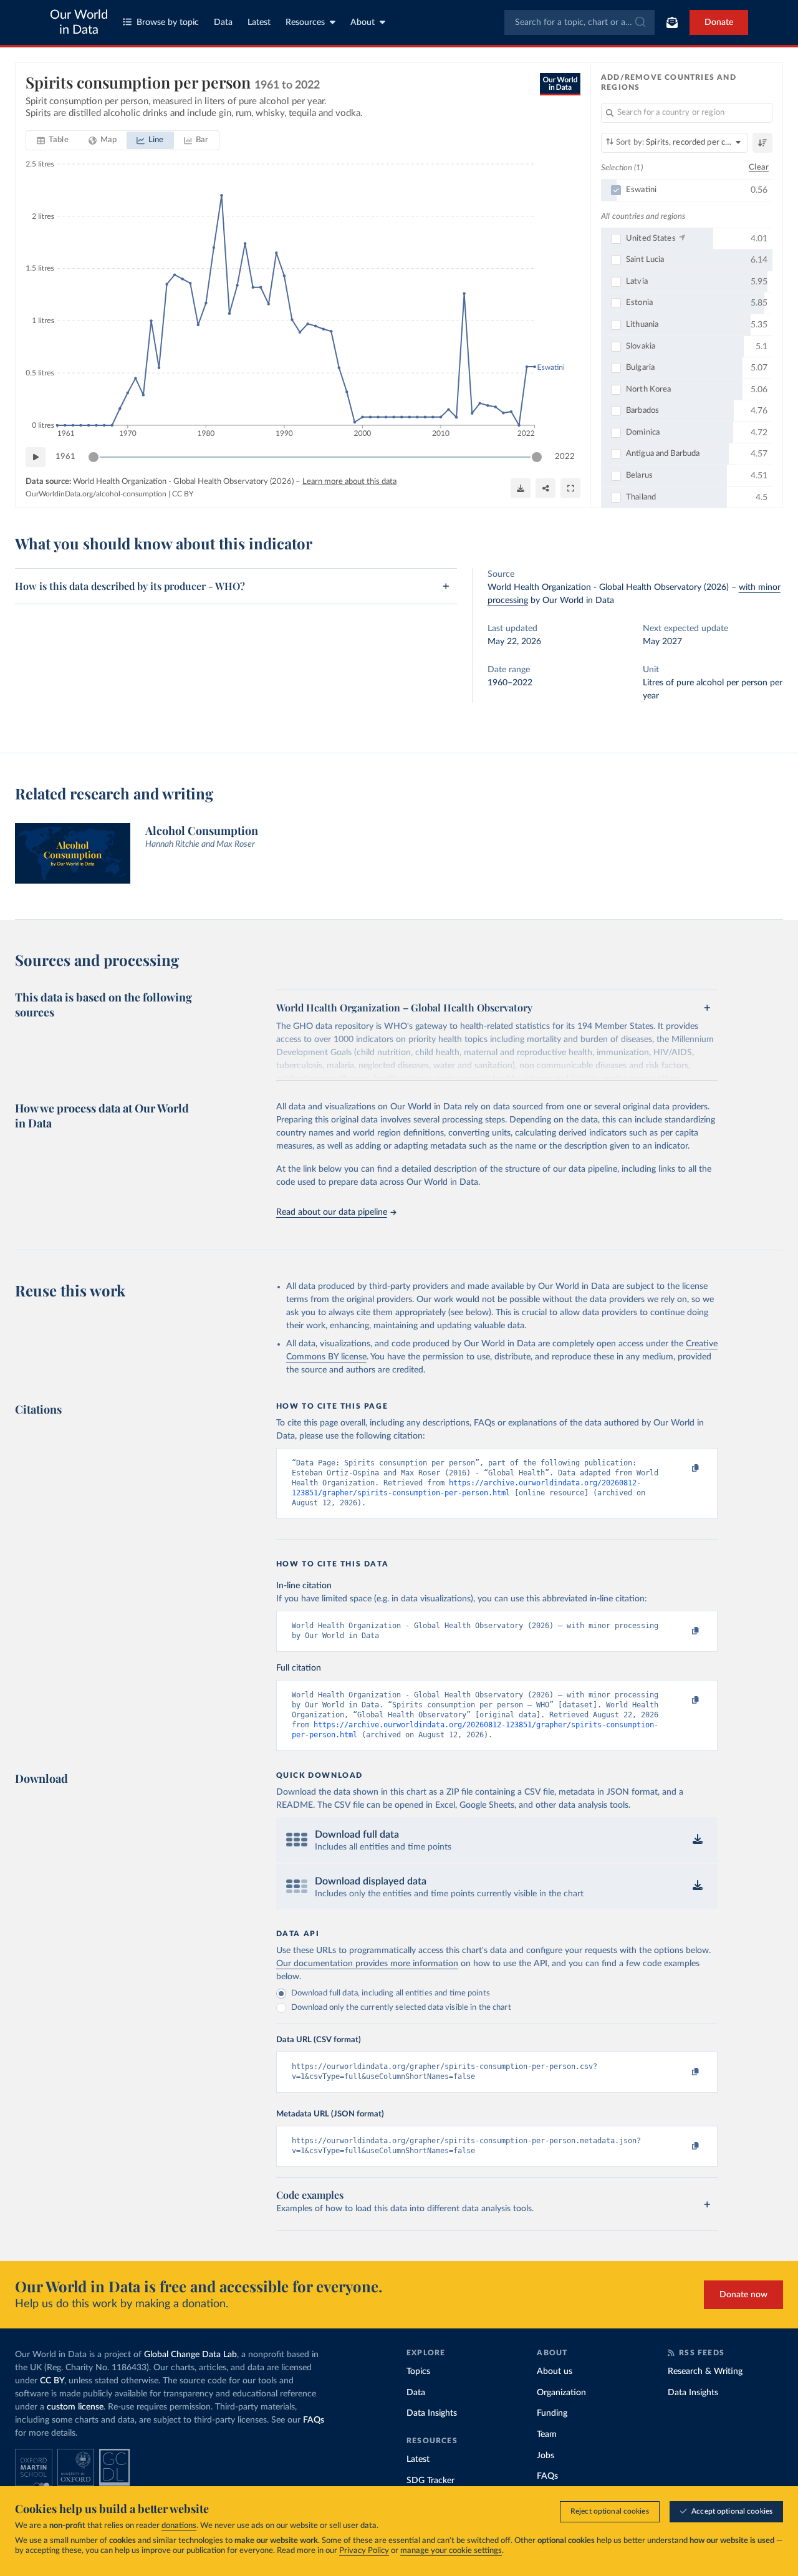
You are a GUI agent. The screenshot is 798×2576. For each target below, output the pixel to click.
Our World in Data (79, 22)
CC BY (183, 494)
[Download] (521, 488)
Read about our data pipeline (332, 1212)
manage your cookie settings (451, 2551)
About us (555, 2371)
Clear (759, 167)
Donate (719, 22)
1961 (65, 457)
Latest (259, 22)
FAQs (314, 2420)
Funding (552, 2413)
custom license (75, 2407)
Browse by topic (168, 22)
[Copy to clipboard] (682, 1469)
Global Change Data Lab (190, 2355)
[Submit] (639, 22)
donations (179, 2526)
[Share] (546, 488)
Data (223, 22)
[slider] (94, 457)
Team (547, 2434)
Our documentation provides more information (367, 1964)
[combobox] (579, 22)
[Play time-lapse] (36, 457)
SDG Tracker (430, 2481)
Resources (305, 22)
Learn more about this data (349, 482)
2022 (565, 457)
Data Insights (432, 2413)
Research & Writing (705, 2371)
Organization (561, 2393)
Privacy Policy (364, 2551)
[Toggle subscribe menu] (672, 22)
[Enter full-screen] (570, 488)
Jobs (546, 2456)
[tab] (53, 140)
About (363, 22)
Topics (418, 2371)
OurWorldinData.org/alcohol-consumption (96, 494)
